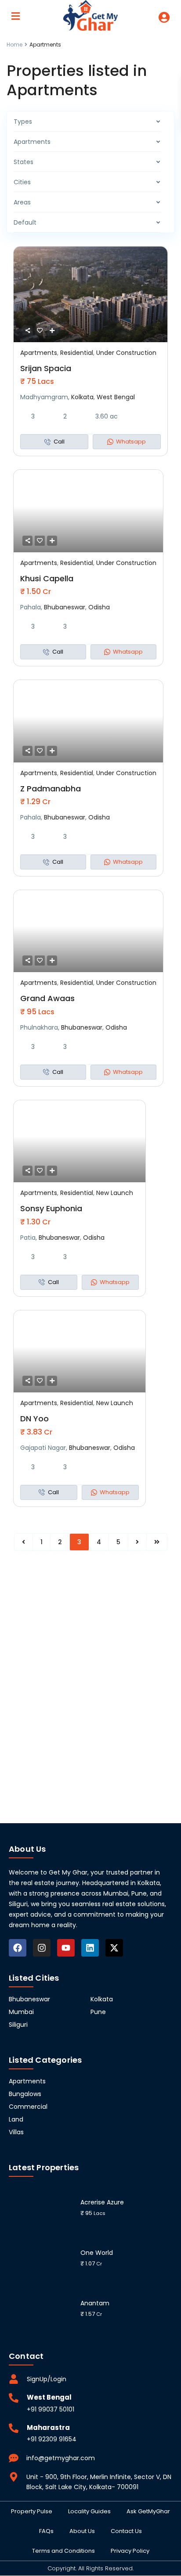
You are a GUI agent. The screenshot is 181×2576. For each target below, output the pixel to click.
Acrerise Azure (102, 2202)
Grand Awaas (47, 998)
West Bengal (116, 397)
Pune (98, 2012)
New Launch (115, 1193)
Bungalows (25, 2094)
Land (16, 2119)
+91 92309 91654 (52, 2439)
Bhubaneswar (65, 607)
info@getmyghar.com (61, 2458)
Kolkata (82, 397)
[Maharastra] (14, 2428)
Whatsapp (131, 442)
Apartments (39, 353)
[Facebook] (18, 1948)
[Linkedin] (90, 1948)
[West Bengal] (14, 2398)
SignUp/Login (47, 2379)
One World (97, 2253)
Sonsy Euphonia (51, 1208)
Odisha (99, 607)
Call (59, 442)
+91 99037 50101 (51, 2409)
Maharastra (48, 2428)
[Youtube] (66, 1948)
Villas (16, 2132)
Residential (77, 353)
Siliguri (18, 2025)
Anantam (95, 2303)
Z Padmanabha (51, 789)
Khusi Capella (47, 578)
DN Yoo (34, 1419)
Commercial (28, 2107)
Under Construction (126, 353)
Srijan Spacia (46, 368)
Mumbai (21, 2012)
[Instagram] (42, 1948)
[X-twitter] (114, 1948)
